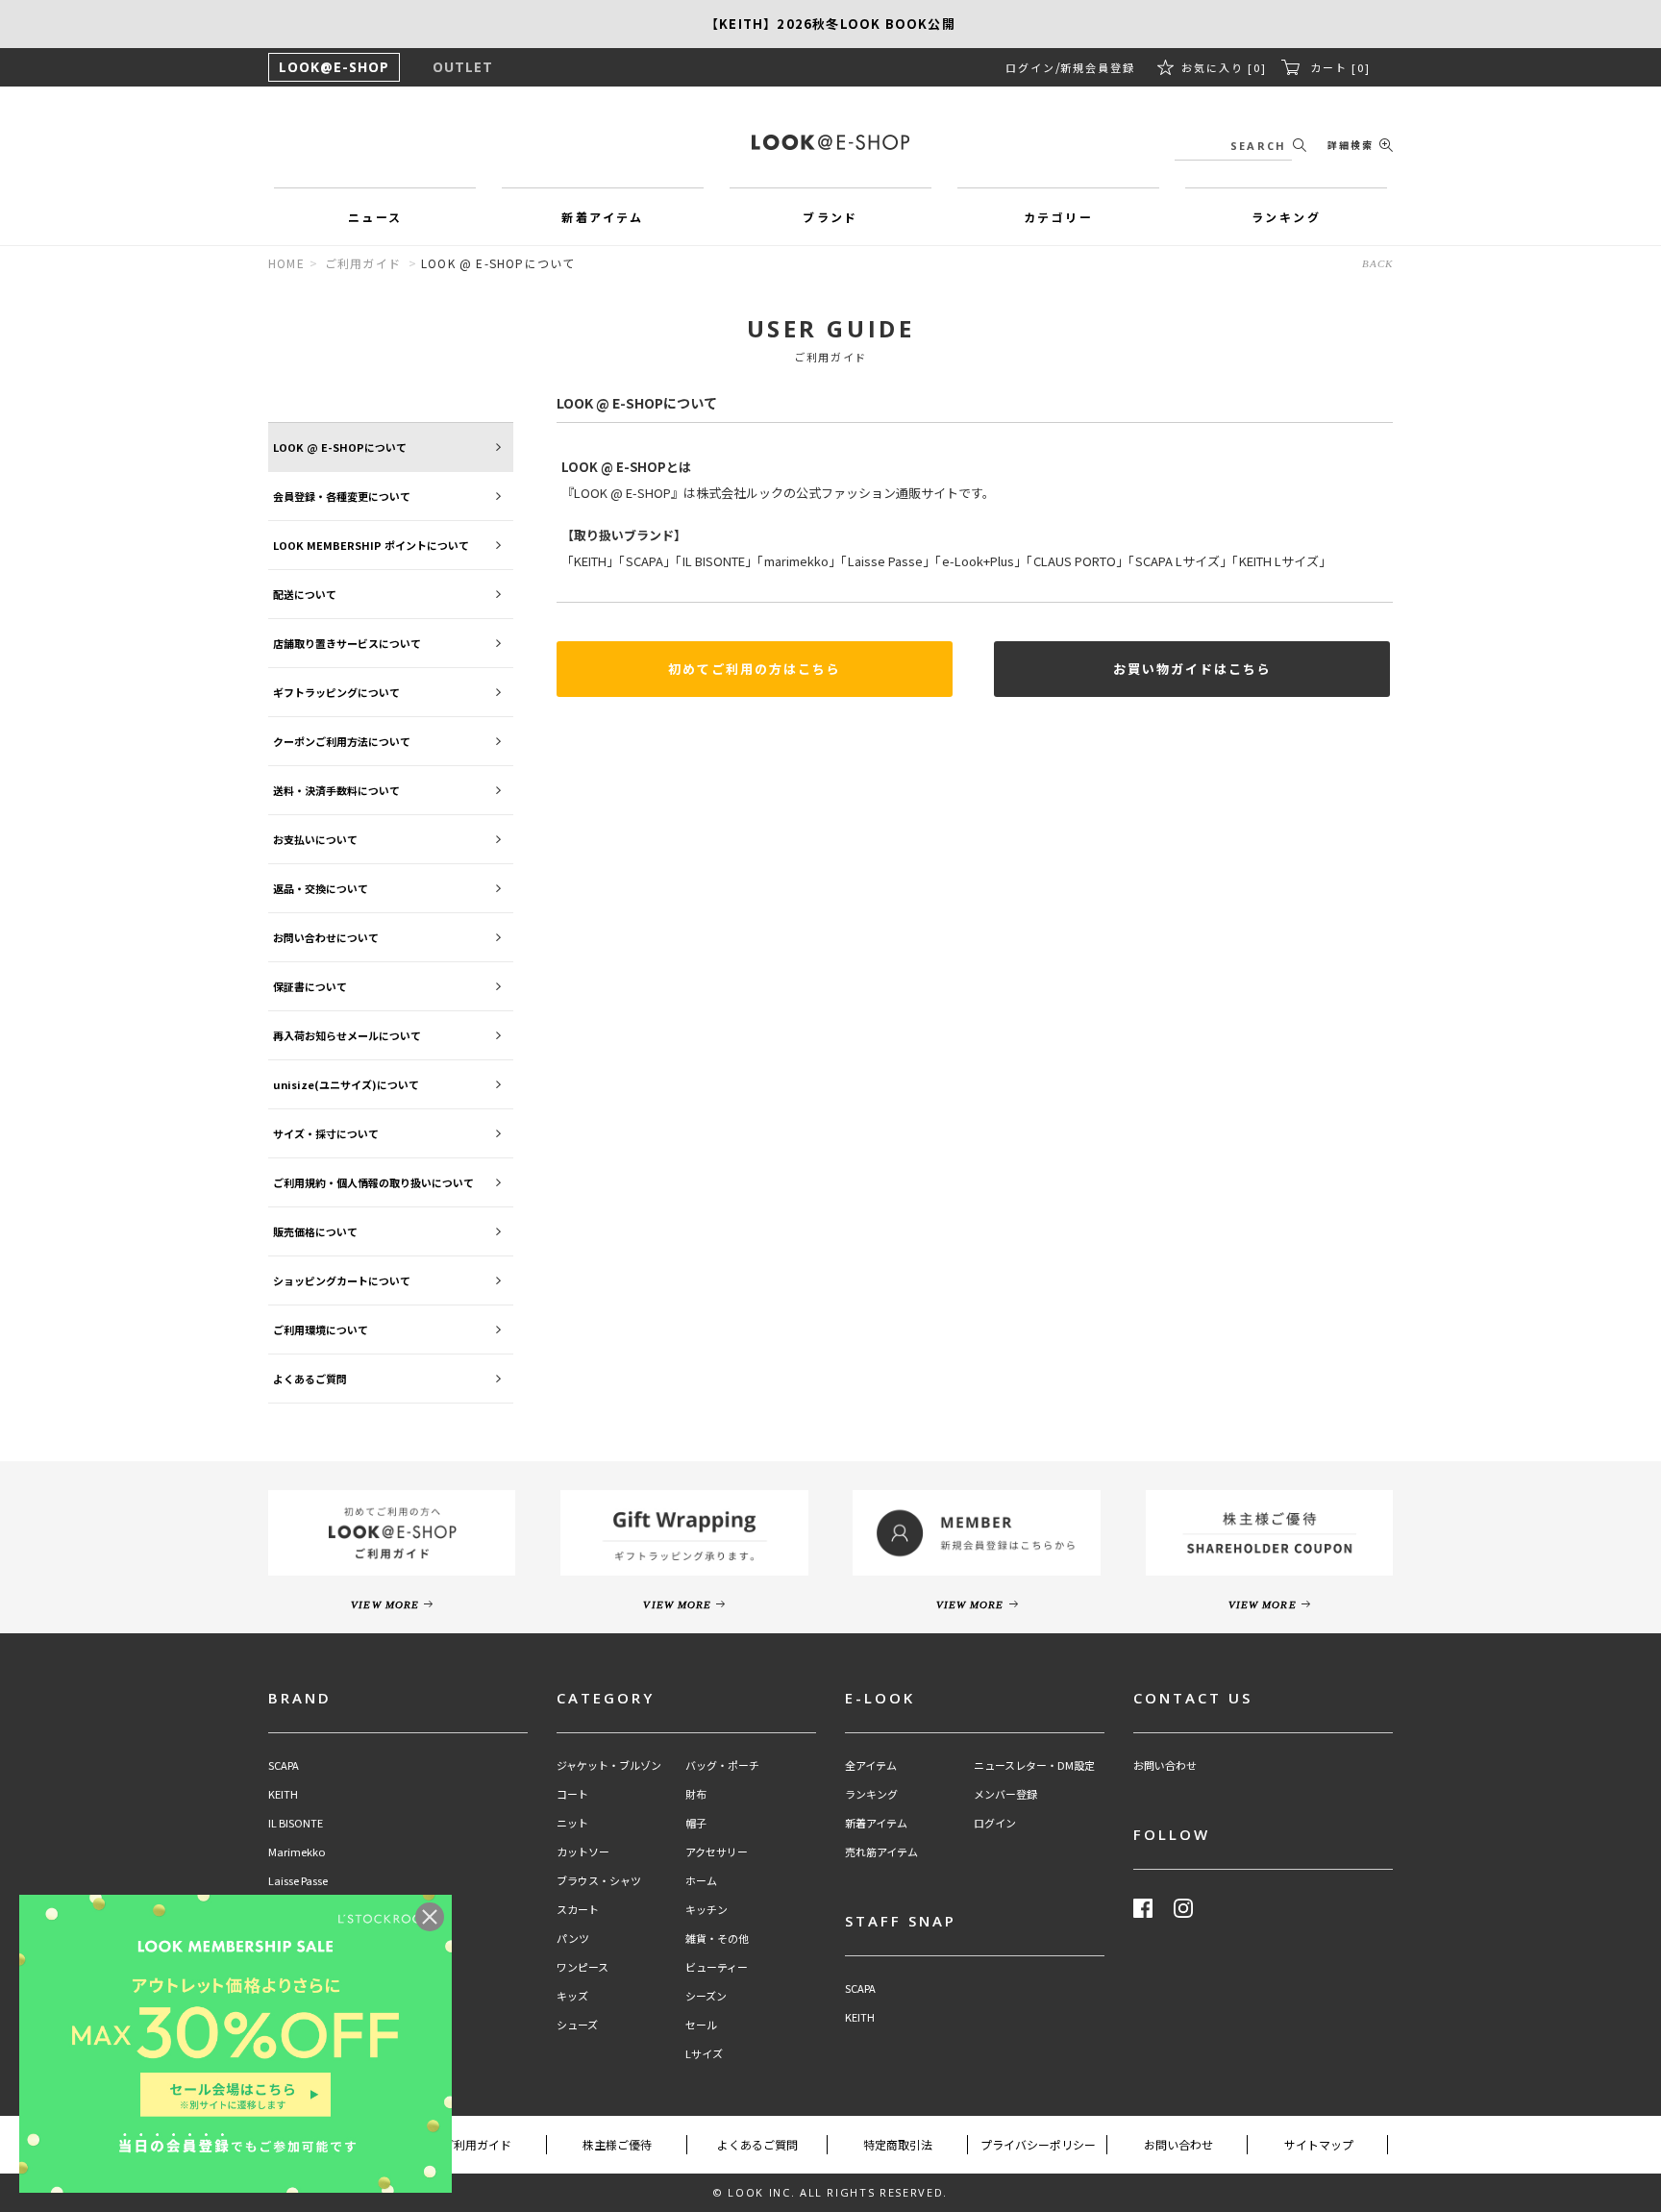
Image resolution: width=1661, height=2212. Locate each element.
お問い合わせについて (326, 937)
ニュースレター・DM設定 (1034, 1765)
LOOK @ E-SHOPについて (340, 447)
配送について (305, 594)
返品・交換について (321, 888)
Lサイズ (704, 2054)
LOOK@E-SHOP (334, 67)
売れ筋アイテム (881, 1852)
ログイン (1030, 67)
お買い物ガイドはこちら (1192, 669)
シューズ (577, 2025)
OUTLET (463, 67)
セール (701, 2025)
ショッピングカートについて (342, 1280)
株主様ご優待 (617, 2144)
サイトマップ (1319, 2144)
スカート (578, 1910)
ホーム (701, 1881)
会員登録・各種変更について (342, 496)
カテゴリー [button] (1058, 217)
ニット (572, 1823)
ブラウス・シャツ (599, 1881)
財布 (696, 1794)
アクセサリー (717, 1852)
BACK (1377, 263)
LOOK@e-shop (830, 142)
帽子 (696, 1823)
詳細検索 (1351, 145)
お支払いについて (315, 839)
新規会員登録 (1098, 67)
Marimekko (297, 1852)
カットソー (583, 1852)
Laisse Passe (298, 1881)
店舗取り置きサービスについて (347, 643)
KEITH (283, 1794)
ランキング (871, 1794)
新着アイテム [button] (602, 217)
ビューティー (717, 1967)
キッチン (707, 1910)
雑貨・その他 (717, 1939)
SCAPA (284, 1765)
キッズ (572, 1996)
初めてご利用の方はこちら (755, 669)
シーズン (706, 1996)
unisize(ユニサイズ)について (346, 1084)
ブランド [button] (830, 217)
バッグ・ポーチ (722, 1765)
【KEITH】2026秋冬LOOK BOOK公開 (830, 24)
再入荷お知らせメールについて (347, 1035)
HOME (286, 263)
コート (572, 1794)
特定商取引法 (898, 2144)
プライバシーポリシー (1038, 2144)
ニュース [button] (375, 217)
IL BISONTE (296, 1823)
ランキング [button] (1286, 217)
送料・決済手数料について (336, 790)
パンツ (573, 1939)
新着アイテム (876, 1823)
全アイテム (871, 1765)
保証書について (310, 986)
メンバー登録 (1005, 1794)
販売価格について (315, 1231)
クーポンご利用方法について (342, 741)
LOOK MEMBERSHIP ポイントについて (371, 545)
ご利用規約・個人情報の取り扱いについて (373, 1182)
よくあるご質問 (310, 1379)
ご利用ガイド (363, 263)
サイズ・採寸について (326, 1133)
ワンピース (583, 1967)
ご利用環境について (321, 1330)
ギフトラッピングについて (336, 692)
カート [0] (1340, 67)
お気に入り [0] (1224, 67)
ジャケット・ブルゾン (609, 1765)
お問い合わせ (1165, 1765)
